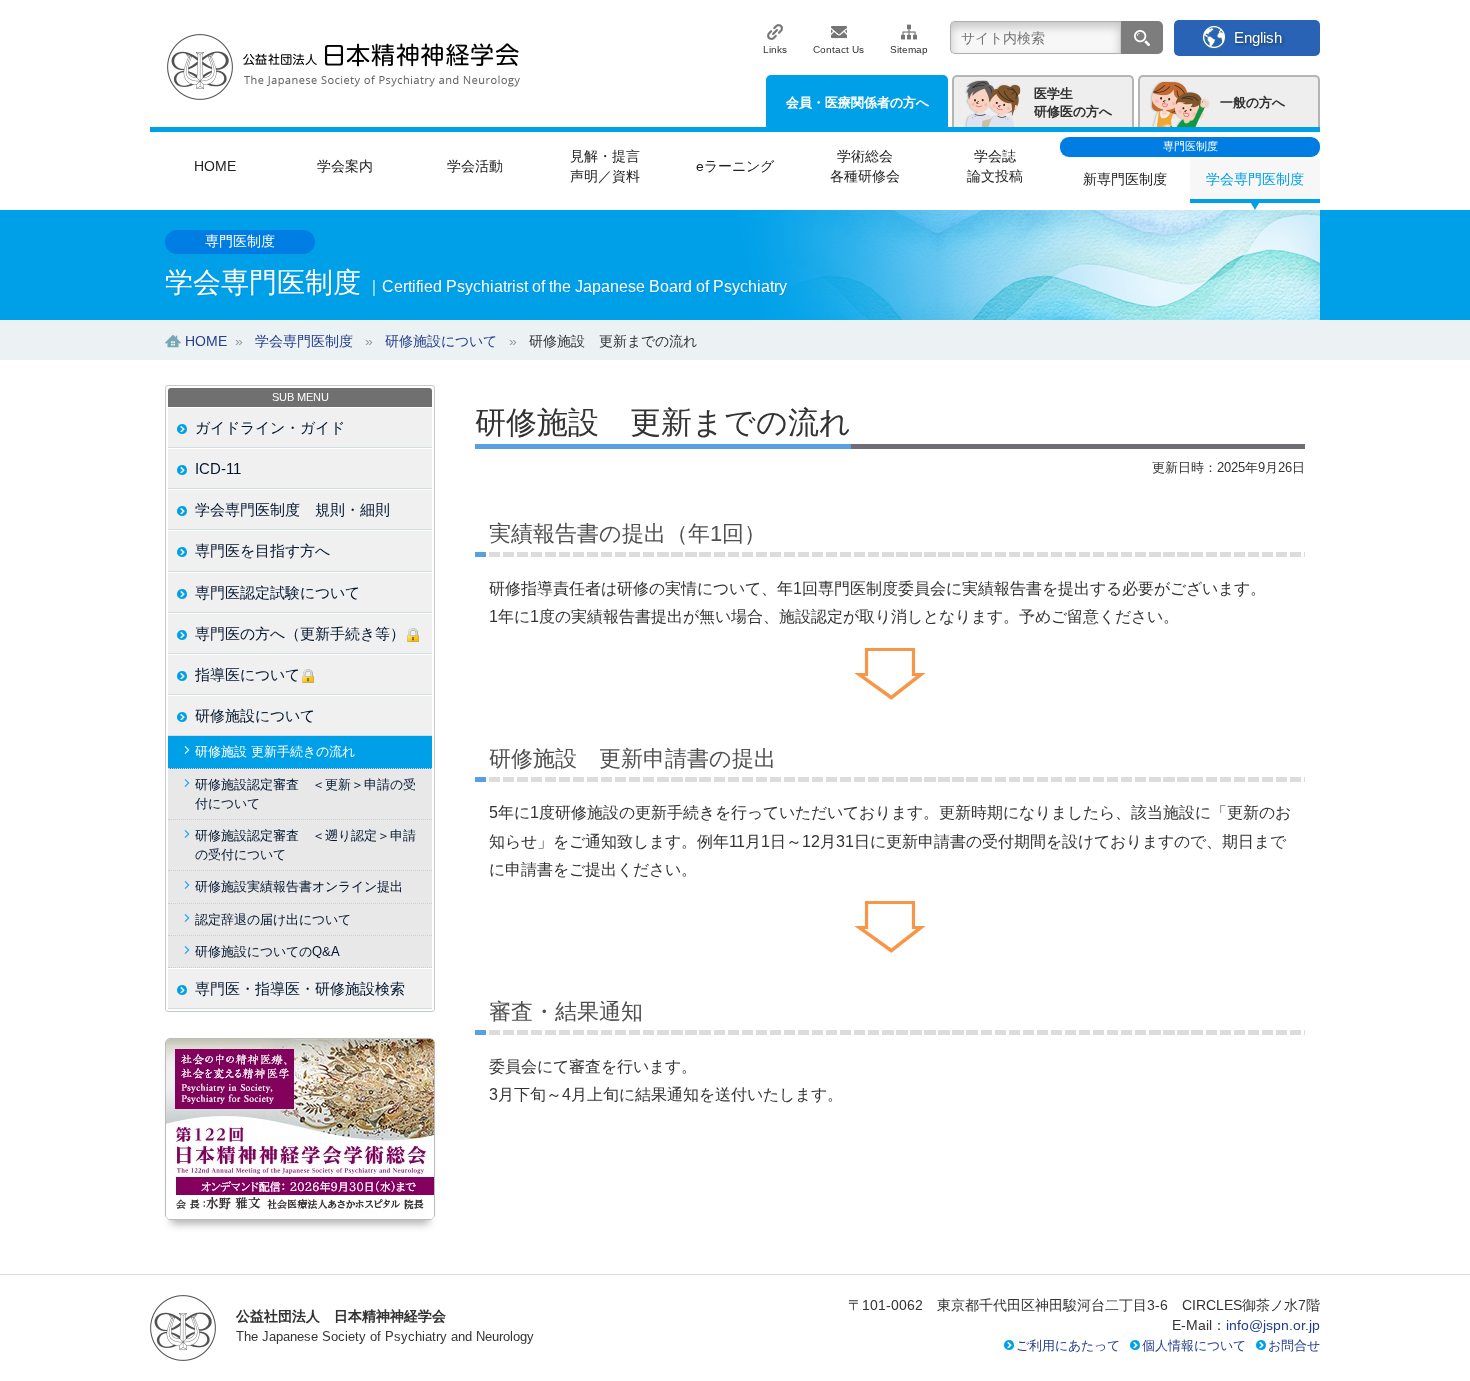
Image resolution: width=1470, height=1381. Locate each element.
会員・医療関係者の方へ (857, 102)
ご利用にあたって (1068, 1345)
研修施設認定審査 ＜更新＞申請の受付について (305, 794)
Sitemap (909, 49)
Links (775, 49)
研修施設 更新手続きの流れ (275, 751)
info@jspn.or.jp (1273, 1325)
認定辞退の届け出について (273, 919)
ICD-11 (218, 468)
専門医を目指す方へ (262, 550)
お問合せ (1294, 1345)
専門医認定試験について (277, 592)
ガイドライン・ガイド (270, 427)
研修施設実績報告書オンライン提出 (299, 886)
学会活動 (475, 166)
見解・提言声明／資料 (605, 166)
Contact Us (838, 49)
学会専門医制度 (1255, 179)
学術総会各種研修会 (865, 166)
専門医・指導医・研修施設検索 (300, 988)
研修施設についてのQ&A (267, 951)
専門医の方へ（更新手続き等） (300, 633)
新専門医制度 (1125, 179)
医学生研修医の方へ (1073, 102)
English (1258, 37)
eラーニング (735, 166)
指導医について (247, 674)
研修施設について (255, 715)
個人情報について (1194, 1345)
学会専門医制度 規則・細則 (292, 509)
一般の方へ (1252, 102)
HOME (215, 166)
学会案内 (345, 166)
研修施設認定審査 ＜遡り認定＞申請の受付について (305, 845)
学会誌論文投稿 (995, 166)
